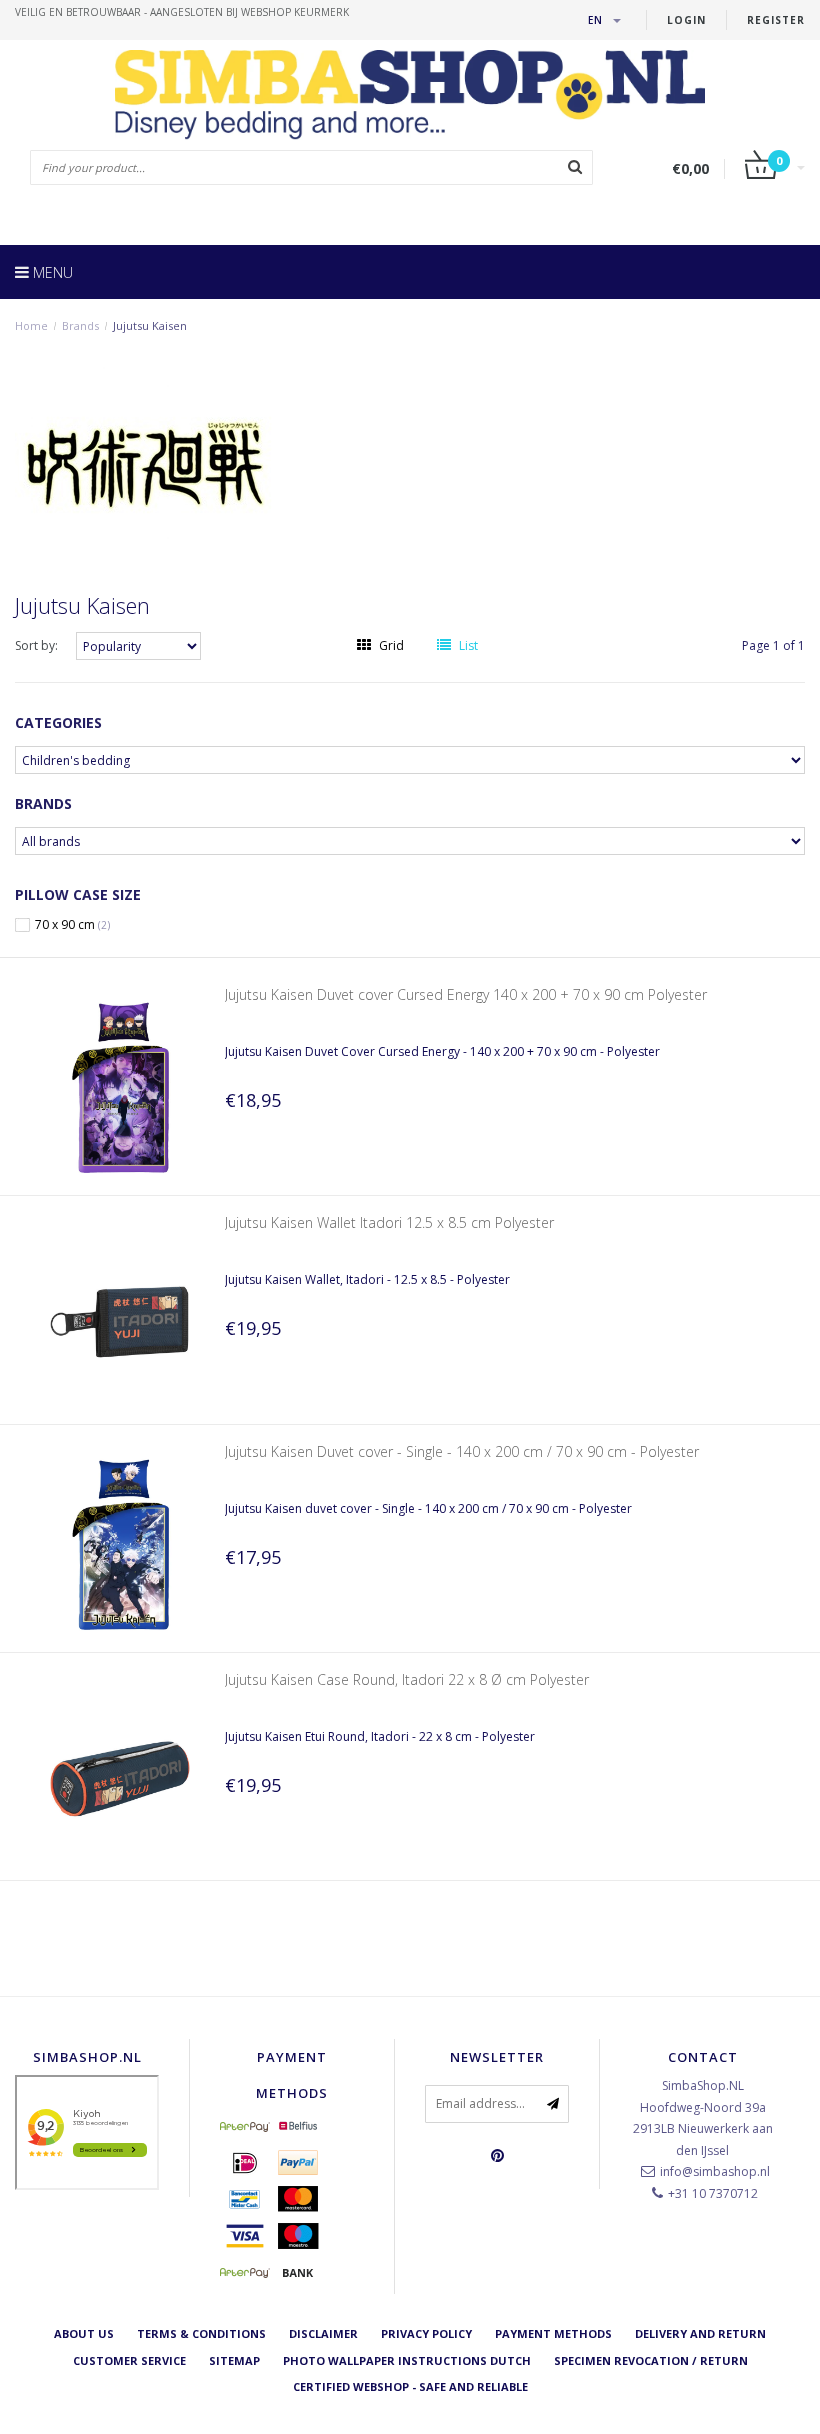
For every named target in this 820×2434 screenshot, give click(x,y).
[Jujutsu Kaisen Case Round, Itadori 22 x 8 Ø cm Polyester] (120, 1772)
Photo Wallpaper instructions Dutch (407, 2360)
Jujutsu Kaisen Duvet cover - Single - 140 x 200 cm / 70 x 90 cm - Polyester (462, 1451)
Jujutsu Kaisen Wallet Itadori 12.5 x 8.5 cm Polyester (389, 1222)
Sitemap (234, 2360)
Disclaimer (323, 2333)
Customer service (129, 2360)
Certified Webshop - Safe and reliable (410, 2386)
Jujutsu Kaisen (150, 325)
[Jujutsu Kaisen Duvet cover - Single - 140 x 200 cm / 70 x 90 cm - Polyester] (120, 1544)
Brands (80, 325)
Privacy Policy (426, 2333)
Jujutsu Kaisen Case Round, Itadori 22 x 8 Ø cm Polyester (407, 1679)
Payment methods (553, 2333)
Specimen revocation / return (651, 2360)
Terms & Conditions (201, 2333)
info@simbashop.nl (715, 2171)
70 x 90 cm (72, 925)
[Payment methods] (245, 2126)
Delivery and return (700, 2333)
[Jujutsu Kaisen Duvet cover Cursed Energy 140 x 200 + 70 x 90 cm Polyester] (120, 1088)
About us (84, 2333)
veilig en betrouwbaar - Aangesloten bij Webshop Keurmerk (182, 12)
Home (31, 325)
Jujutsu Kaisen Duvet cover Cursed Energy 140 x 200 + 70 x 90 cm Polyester (466, 994)
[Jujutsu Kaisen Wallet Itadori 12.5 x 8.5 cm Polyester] (120, 1316)
